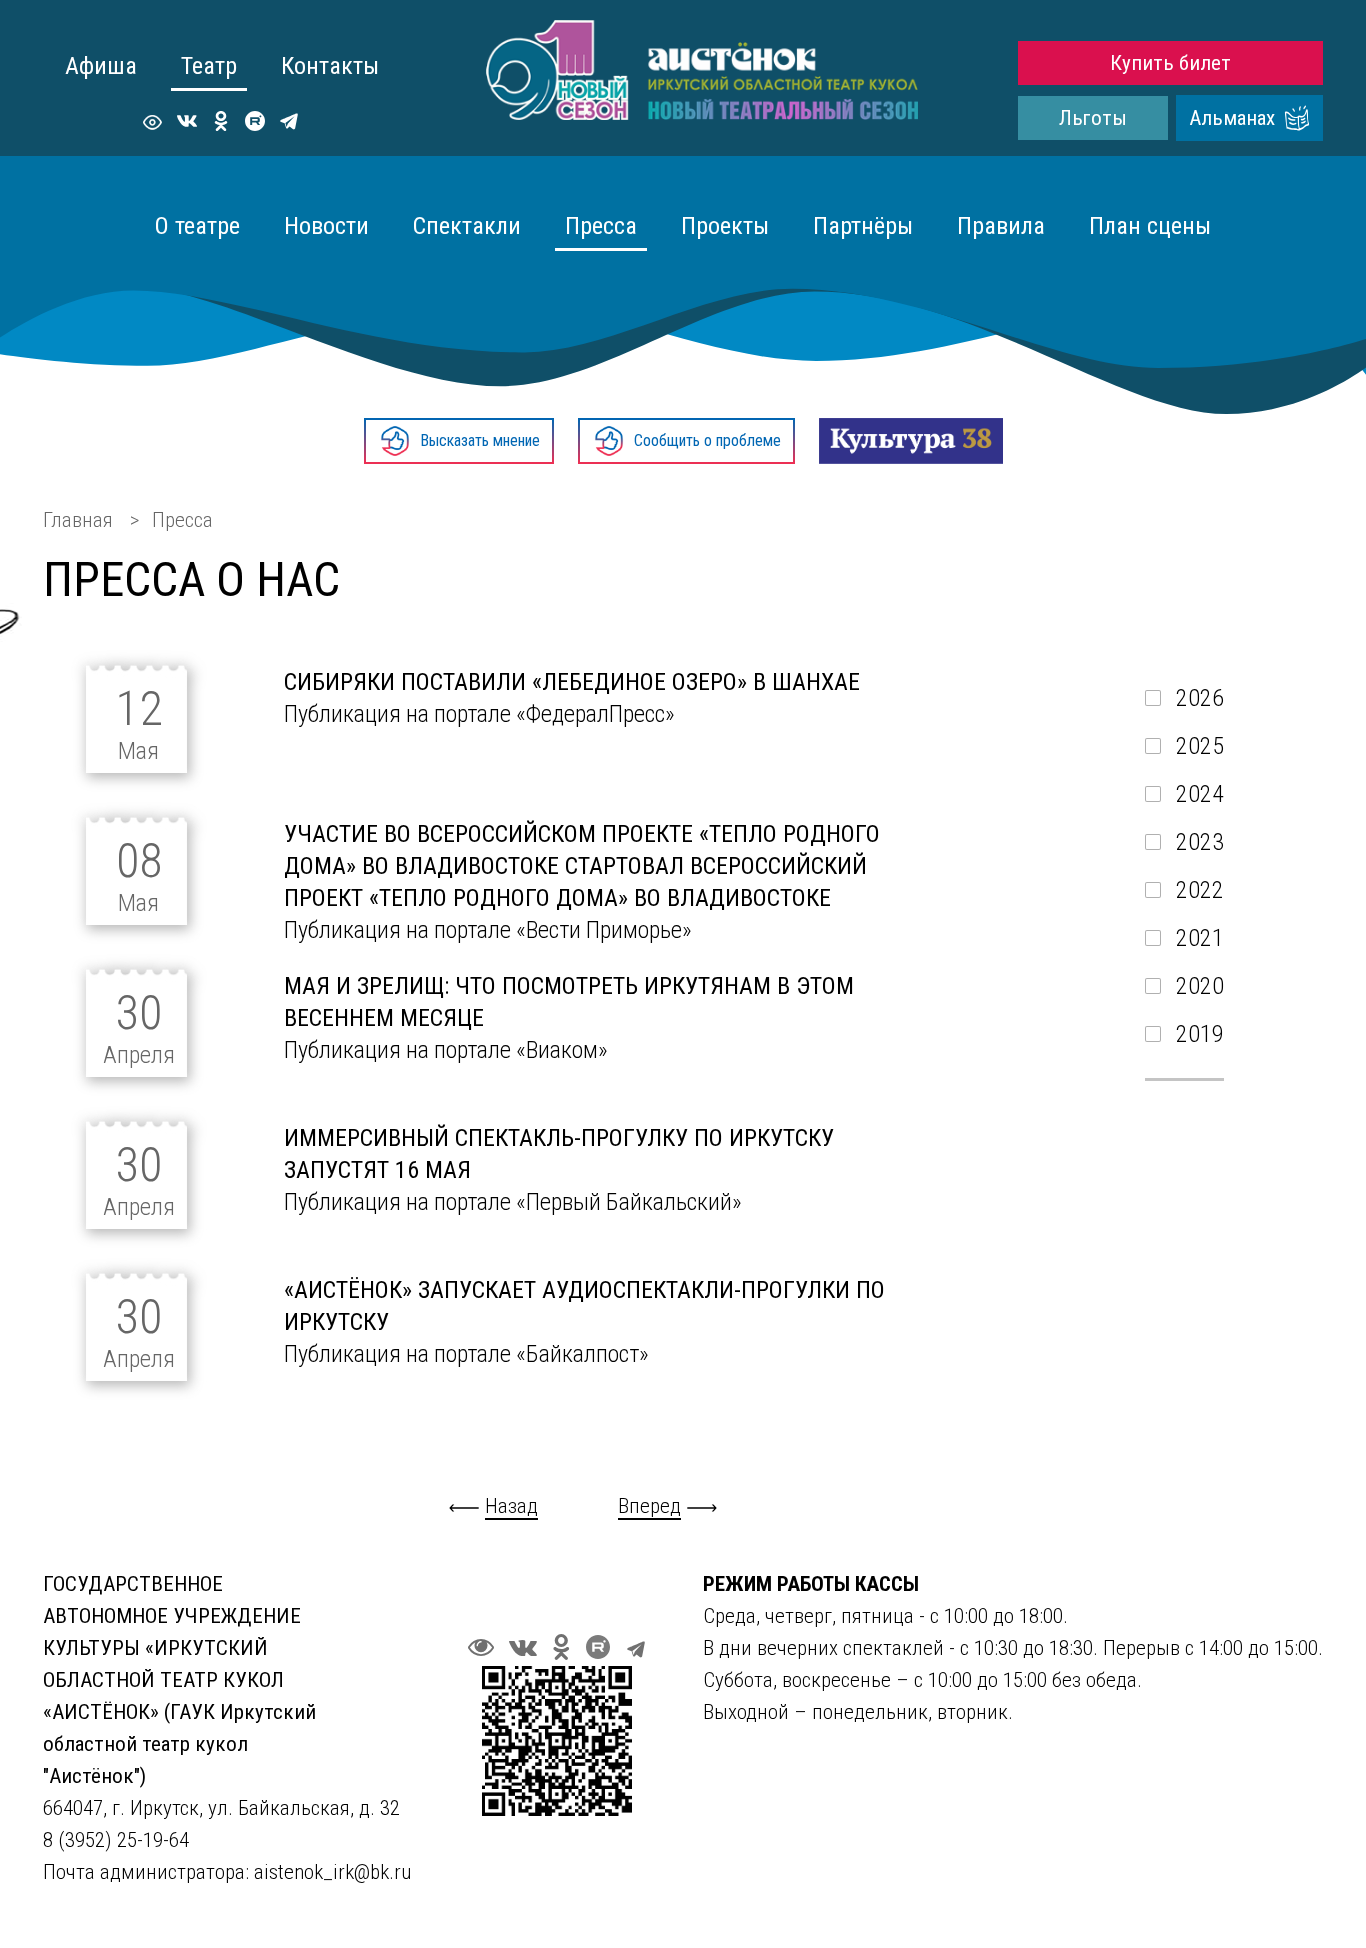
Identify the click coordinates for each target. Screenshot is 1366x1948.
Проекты (725, 226)
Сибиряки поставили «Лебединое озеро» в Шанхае (572, 682)
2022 (1200, 890)
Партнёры (863, 226)
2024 (1200, 794)
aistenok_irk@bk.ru (332, 1872)
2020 (1200, 986)
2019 (1200, 1034)
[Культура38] (911, 441)
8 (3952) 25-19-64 (118, 1840)
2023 (1200, 842)
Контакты (330, 66)
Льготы (1093, 118)
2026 (1200, 698)
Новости (326, 226)
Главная (78, 520)
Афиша (101, 66)
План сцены (1150, 226)
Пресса (601, 226)
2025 (1200, 746)
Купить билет (1170, 63)
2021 (1200, 938)
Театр (209, 66)
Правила (1001, 226)
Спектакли (467, 226)
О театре (197, 226)
